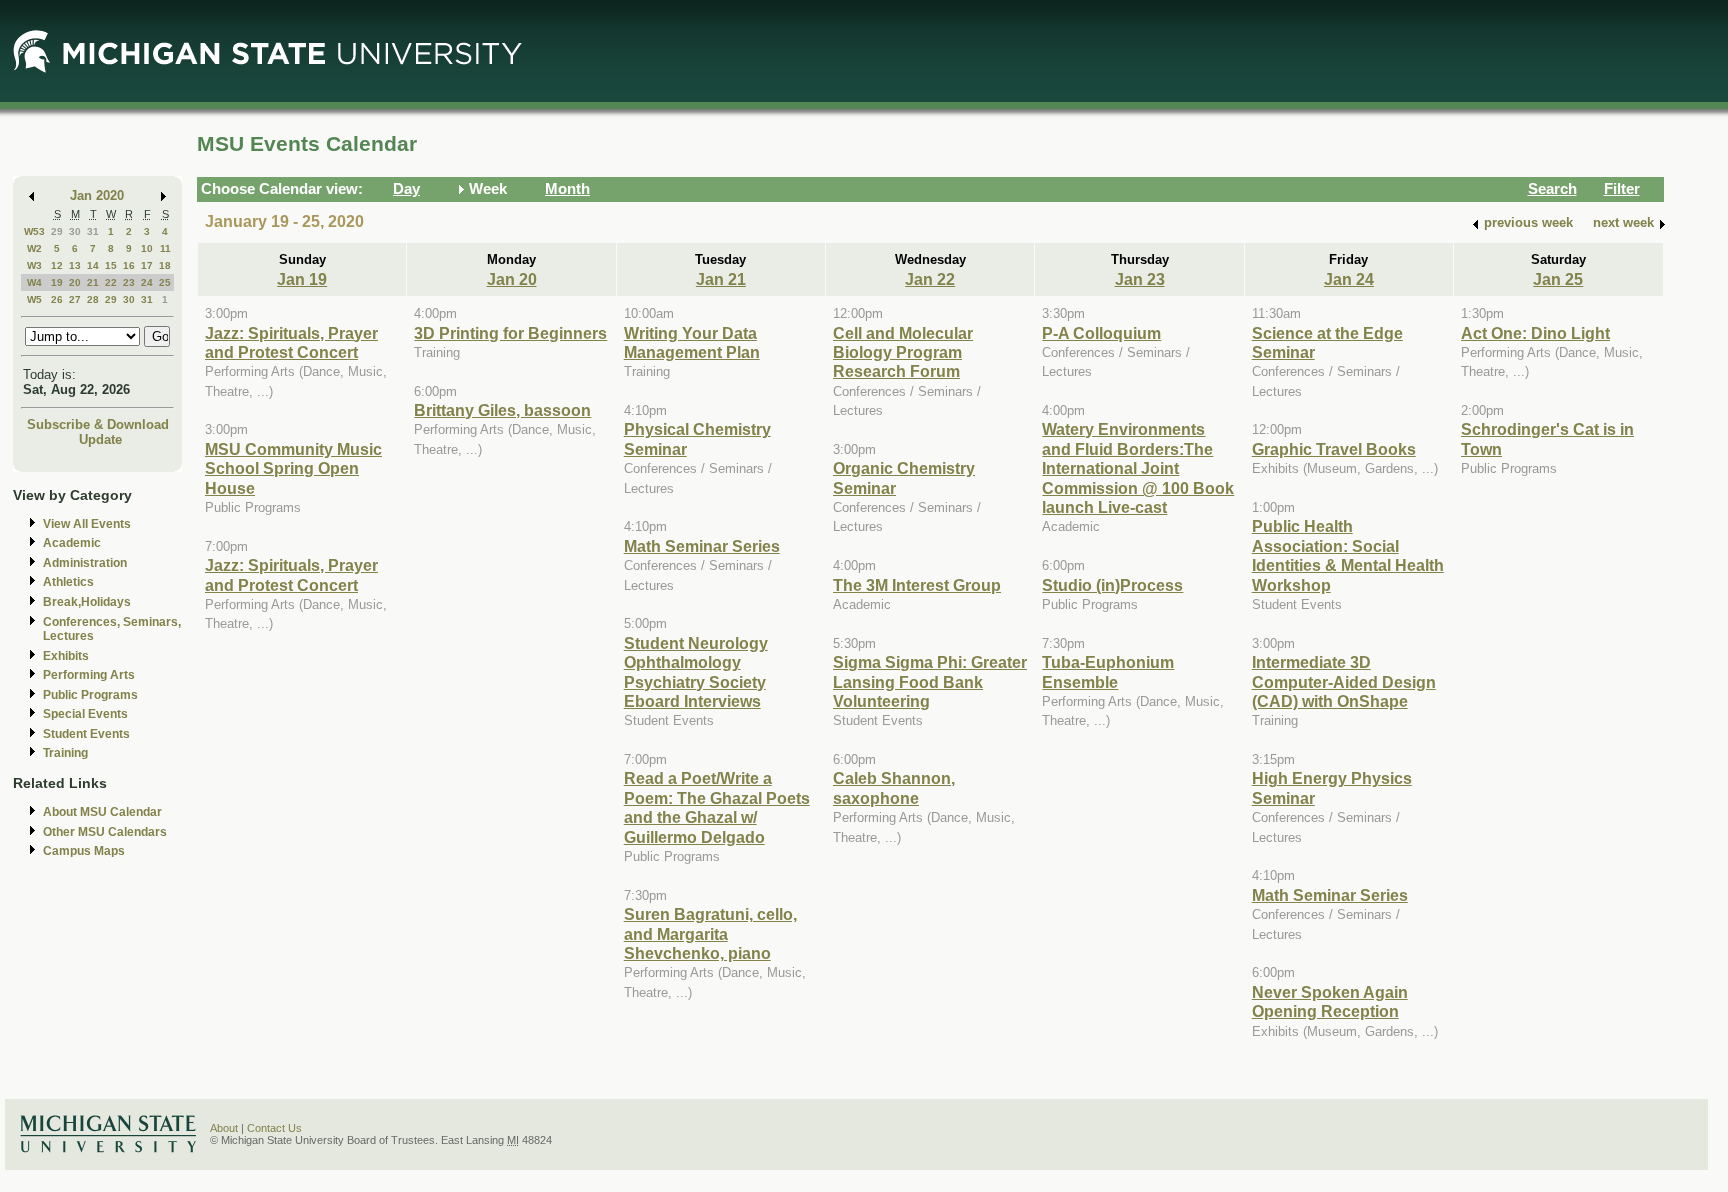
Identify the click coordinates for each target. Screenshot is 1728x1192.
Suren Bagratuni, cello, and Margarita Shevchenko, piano (710, 933)
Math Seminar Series (702, 546)
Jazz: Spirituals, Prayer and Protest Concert (291, 342)
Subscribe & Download (98, 424)
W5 (34, 299)
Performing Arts (89, 675)
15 (111, 265)
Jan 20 (512, 279)
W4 (34, 282)
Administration (85, 563)
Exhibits (66, 656)
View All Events (87, 524)
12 (57, 265)
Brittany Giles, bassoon (502, 410)
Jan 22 (930, 279)
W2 (34, 248)
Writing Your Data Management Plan (692, 342)
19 (57, 282)
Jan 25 (1558, 279)
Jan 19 (302, 279)
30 (75, 231)
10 (147, 248)
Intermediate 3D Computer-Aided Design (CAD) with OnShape (1344, 681)
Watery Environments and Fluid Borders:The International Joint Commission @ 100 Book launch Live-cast (1138, 468)
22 (111, 282)
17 (147, 265)
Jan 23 (1140, 279)
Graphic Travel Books (1334, 449)
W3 (34, 265)
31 (93, 231)
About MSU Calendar (102, 812)
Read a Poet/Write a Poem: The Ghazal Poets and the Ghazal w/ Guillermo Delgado (717, 807)
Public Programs (90, 695)
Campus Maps (84, 851)
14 (93, 265)
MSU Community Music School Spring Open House (293, 468)
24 (147, 282)
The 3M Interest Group (917, 585)
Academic (72, 543)
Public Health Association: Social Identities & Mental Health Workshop (1348, 555)
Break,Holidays (87, 602)
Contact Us (274, 1128)
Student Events (86, 734)
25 (165, 282)
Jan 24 (1349, 279)
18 (165, 265)
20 (75, 282)
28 (93, 299)
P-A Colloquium (1101, 333)
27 (75, 299)
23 (129, 282)
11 (165, 248)
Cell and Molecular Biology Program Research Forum (903, 352)
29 (57, 231)
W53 (34, 231)
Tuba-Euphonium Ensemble (1108, 671)
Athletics (68, 582)
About (224, 1128)
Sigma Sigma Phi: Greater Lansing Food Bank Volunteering (930, 681)
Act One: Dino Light (1535, 333)
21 (93, 282)
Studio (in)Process (1112, 585)
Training (65, 753)
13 (75, 265)
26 (57, 299)
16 (129, 265)
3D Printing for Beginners (510, 333)
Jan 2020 (97, 195)
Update (100, 439)
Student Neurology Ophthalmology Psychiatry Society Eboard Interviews (696, 672)
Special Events (85, 714)
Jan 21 (721, 279)
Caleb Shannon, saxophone (894, 787)
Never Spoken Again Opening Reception (1330, 1001)
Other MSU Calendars (105, 832)
